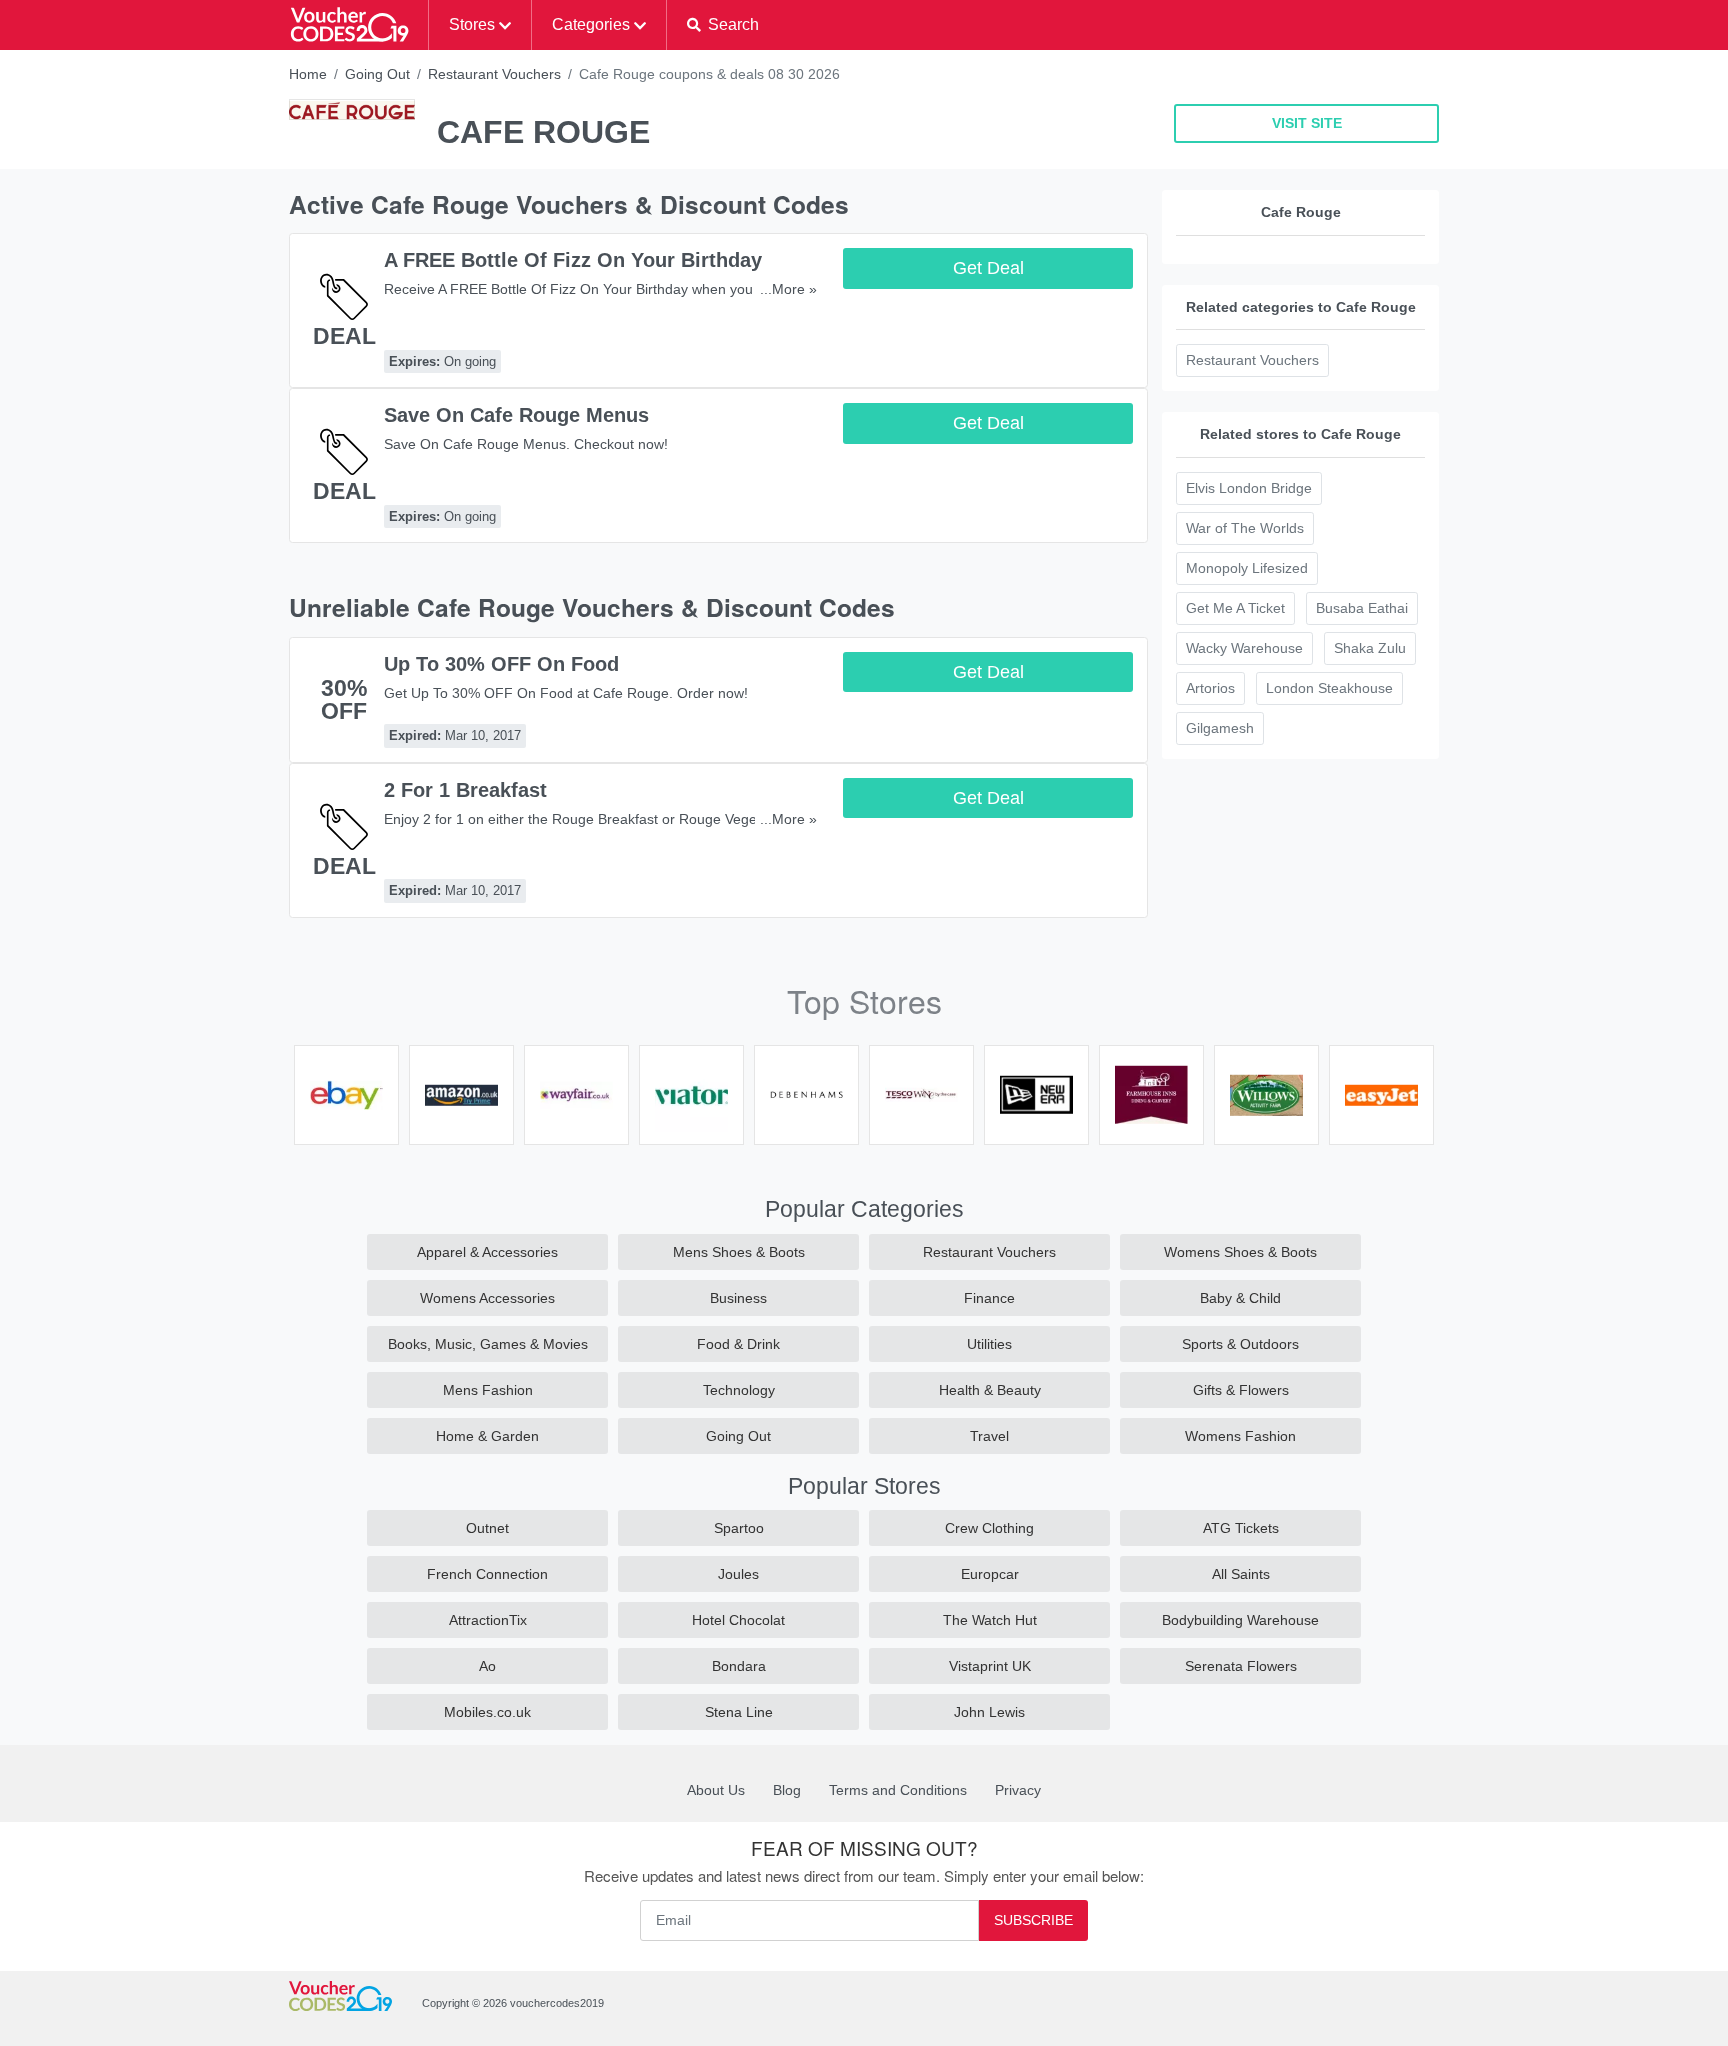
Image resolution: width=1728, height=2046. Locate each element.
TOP (1686, 2026)
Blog (787, 1790)
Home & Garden (487, 1436)
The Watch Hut (990, 1620)
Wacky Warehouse (1244, 648)
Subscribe (1033, 1920)
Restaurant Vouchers (494, 74)
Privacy (1018, 1790)
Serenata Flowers (1241, 1666)
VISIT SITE (1307, 123)
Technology (739, 1390)
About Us (716, 1790)
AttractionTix (488, 1620)
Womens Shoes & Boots (1240, 1252)
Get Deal (988, 268)
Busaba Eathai (1362, 608)
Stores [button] (472, 24)
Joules (738, 1574)
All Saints (1241, 1574)
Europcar (990, 1574)
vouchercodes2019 (557, 2003)
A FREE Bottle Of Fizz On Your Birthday (573, 260)
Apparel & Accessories (487, 1252)
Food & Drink (738, 1344)
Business (738, 1298)
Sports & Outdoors (1240, 1344)
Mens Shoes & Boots (739, 1252)
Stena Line (739, 1712)
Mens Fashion (488, 1390)
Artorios (1210, 688)
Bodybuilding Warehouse (1240, 1620)
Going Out (377, 74)
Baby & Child (1240, 1298)
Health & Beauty (990, 1390)
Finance (989, 1298)
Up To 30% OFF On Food (501, 664)
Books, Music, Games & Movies (488, 1344)
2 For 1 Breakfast (465, 790)
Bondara (739, 1666)
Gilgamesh (1220, 728)
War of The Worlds (1245, 528)
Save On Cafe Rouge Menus (516, 415)
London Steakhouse (1329, 688)
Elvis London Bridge (1249, 488)
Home (308, 74)
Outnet (487, 1528)
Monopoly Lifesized (1247, 568)
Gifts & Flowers (1241, 1390)
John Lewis (989, 1712)
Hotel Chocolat (738, 1620)
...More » (788, 289)
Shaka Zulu (1370, 648)
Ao (487, 1666)
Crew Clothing (989, 1528)
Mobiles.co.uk (487, 1712)
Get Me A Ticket (1235, 608)
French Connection (487, 1574)
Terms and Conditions (898, 1790)
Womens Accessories (487, 1298)
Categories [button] (591, 24)
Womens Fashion (1240, 1436)
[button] (722, 25)
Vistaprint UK (990, 1666)
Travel (989, 1436)
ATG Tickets (1241, 1528)
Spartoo (739, 1528)
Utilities (989, 1344)
